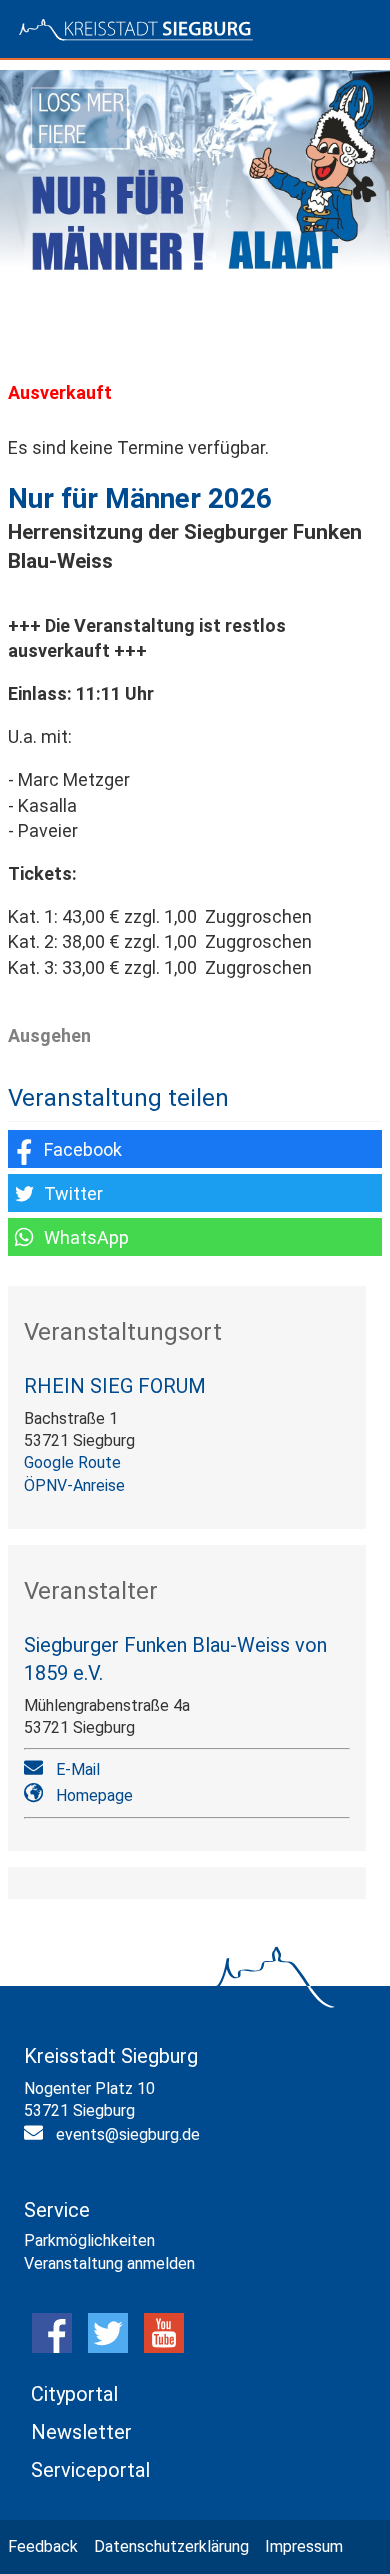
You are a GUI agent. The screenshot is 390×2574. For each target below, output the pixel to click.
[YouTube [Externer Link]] (164, 2347)
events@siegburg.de (128, 2134)
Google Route (72, 1462)
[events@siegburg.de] (36, 2136)
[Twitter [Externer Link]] (108, 2347)
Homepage (94, 1795)
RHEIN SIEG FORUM (115, 1386)
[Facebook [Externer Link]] (52, 2347)
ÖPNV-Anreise (74, 1485)
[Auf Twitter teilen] (195, 1193)
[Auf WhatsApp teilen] (195, 1237)
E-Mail (78, 1769)
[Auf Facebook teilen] (195, 1149)
